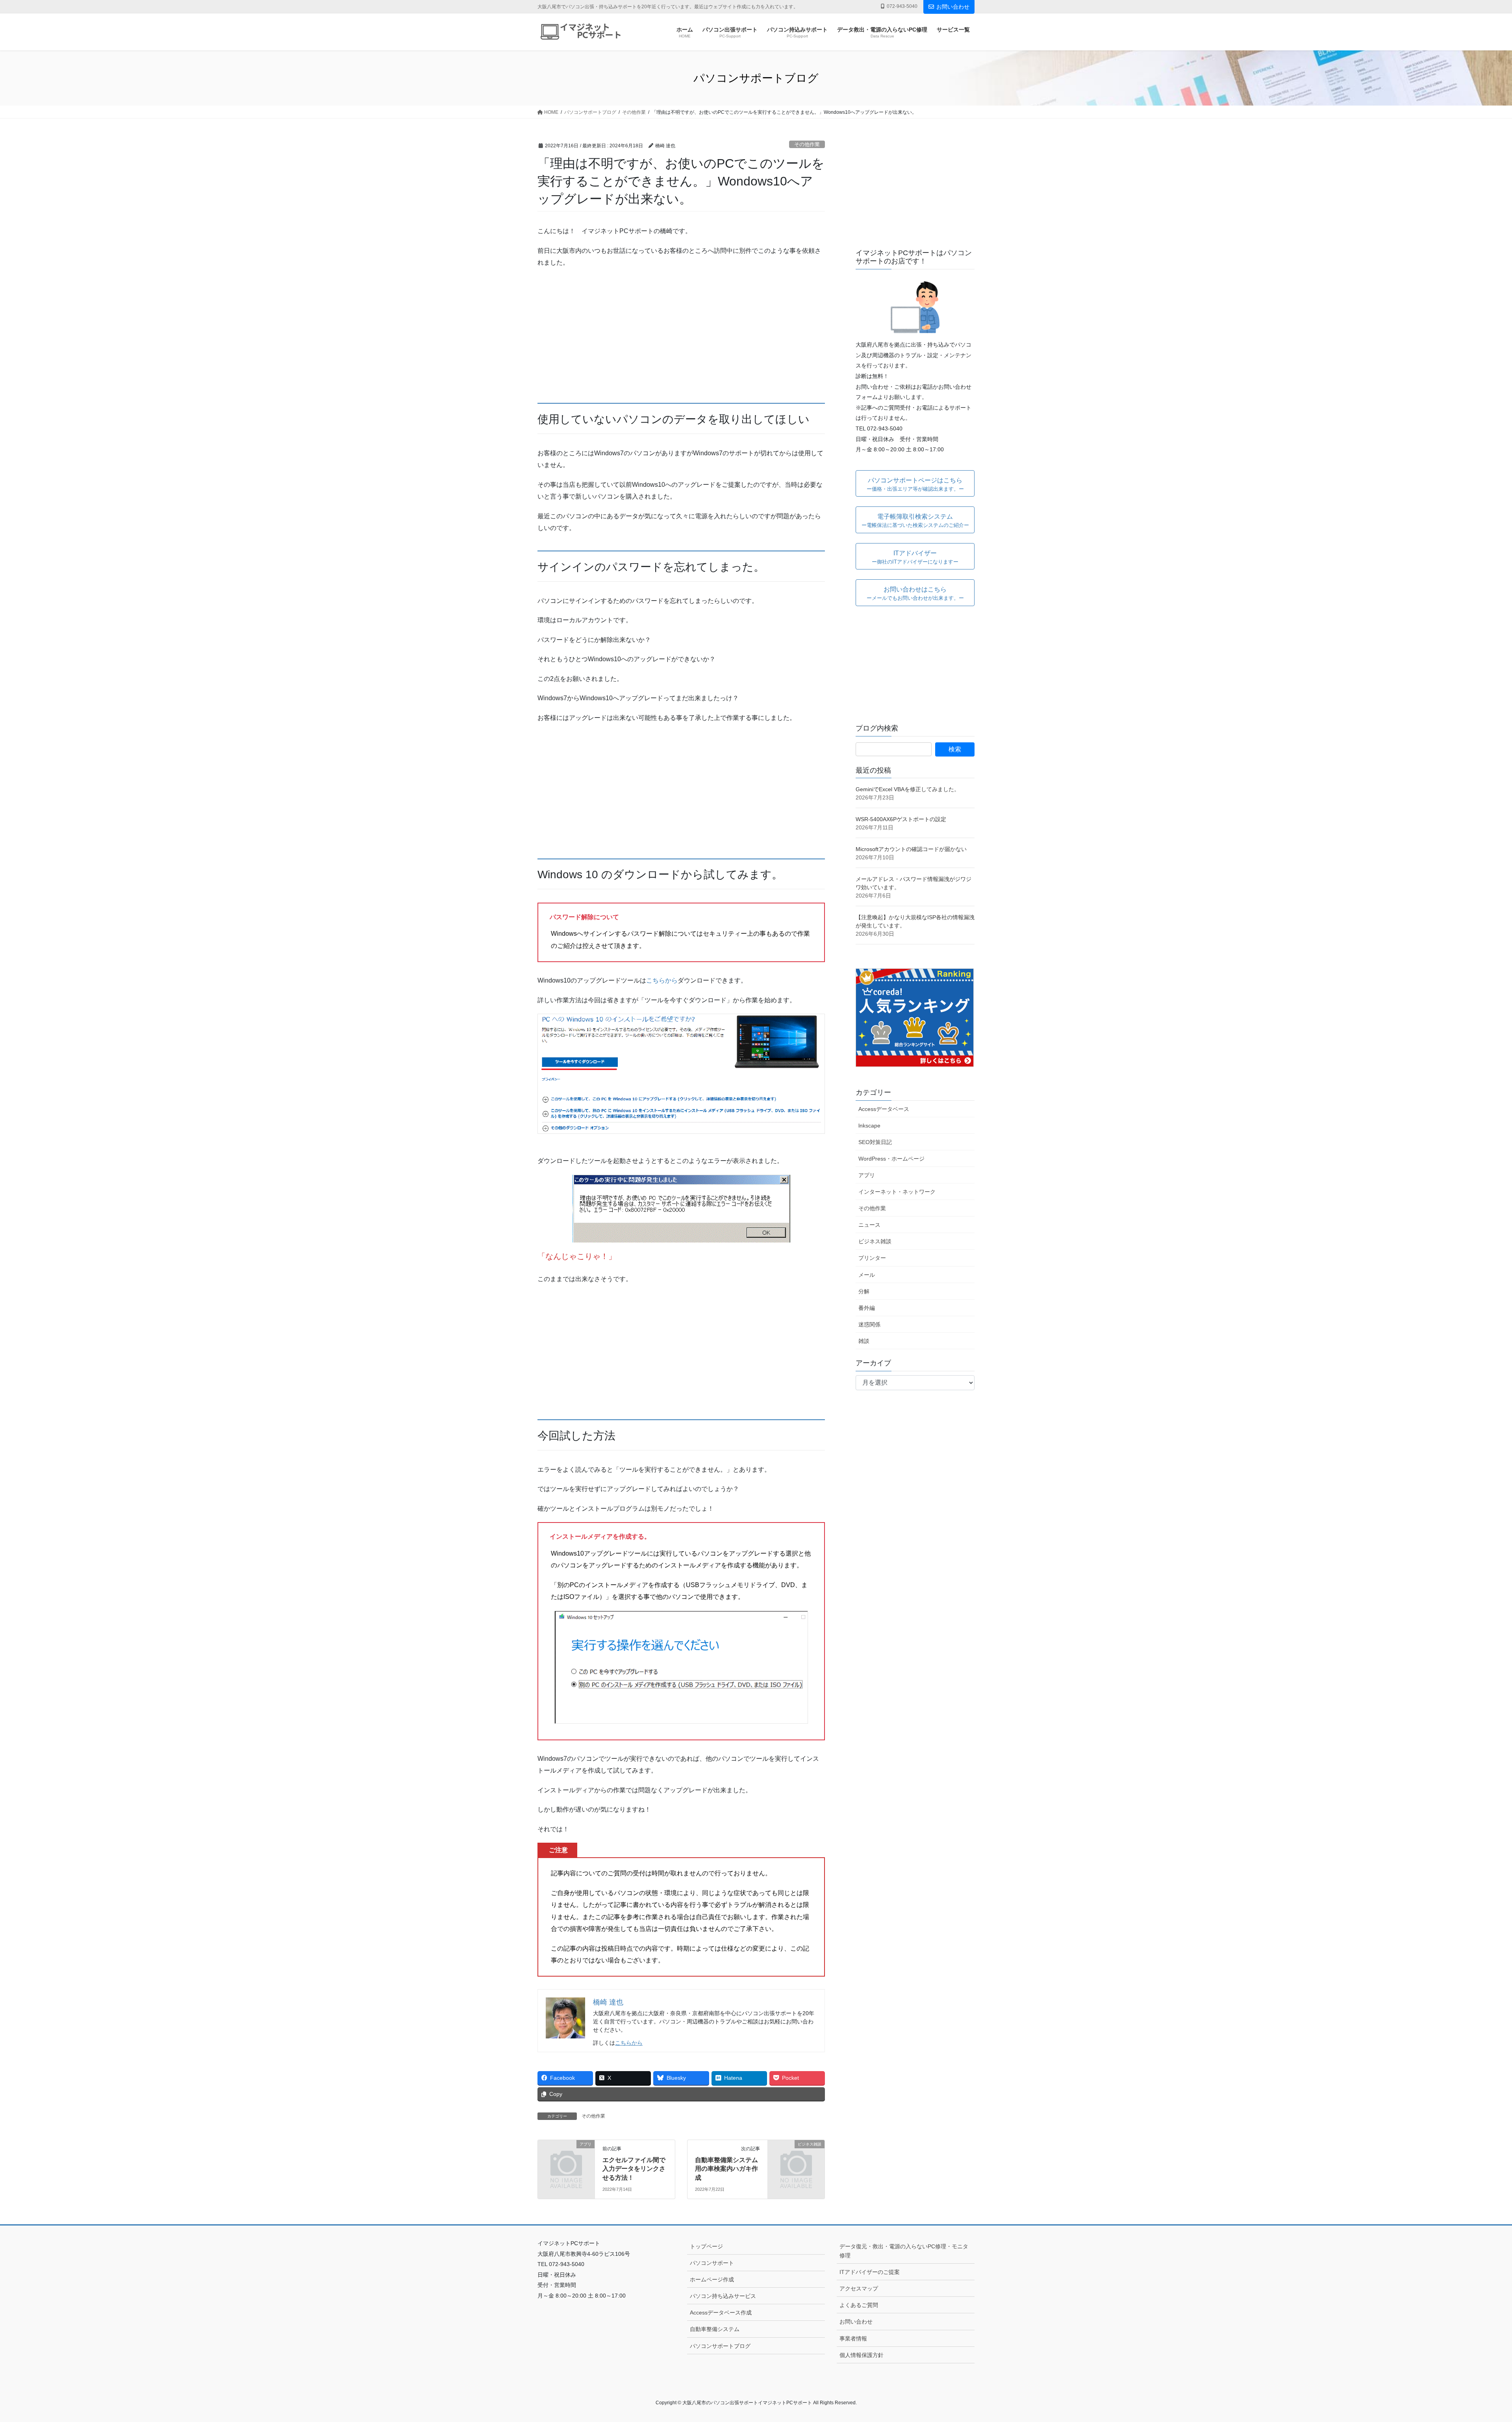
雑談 (864, 1341)
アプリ (867, 1175)
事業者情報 (853, 2339)
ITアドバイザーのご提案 (870, 2272)
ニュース (869, 1225)
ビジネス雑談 (875, 1241)
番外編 (867, 1308)
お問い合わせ (953, 7)
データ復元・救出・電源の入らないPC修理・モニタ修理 (904, 2251)
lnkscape (869, 1126)
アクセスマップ (859, 2288)
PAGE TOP (1472, 2343)
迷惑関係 (869, 1324)
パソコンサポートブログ (720, 2346)
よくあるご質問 (859, 2305)
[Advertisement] (681, 331)
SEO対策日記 (875, 1142)
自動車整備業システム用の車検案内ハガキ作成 (726, 2169)
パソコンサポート (712, 2263)
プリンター (872, 1258)
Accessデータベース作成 (721, 2313)
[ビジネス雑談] (796, 2157)
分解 (864, 1291)
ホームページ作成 (712, 2279)
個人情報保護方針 (862, 2355)
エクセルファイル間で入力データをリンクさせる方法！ (634, 2169)
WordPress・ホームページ (891, 1159)
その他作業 (807, 144)
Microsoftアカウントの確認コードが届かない (911, 849)
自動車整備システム (715, 2329)
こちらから (662, 980)
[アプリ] (566, 2157)
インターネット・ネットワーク (897, 1192)
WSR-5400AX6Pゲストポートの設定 (901, 819)
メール (867, 1275)
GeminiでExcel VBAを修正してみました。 (908, 789)
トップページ (706, 2246)
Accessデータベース (884, 1109)
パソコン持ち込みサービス (723, 2296)
